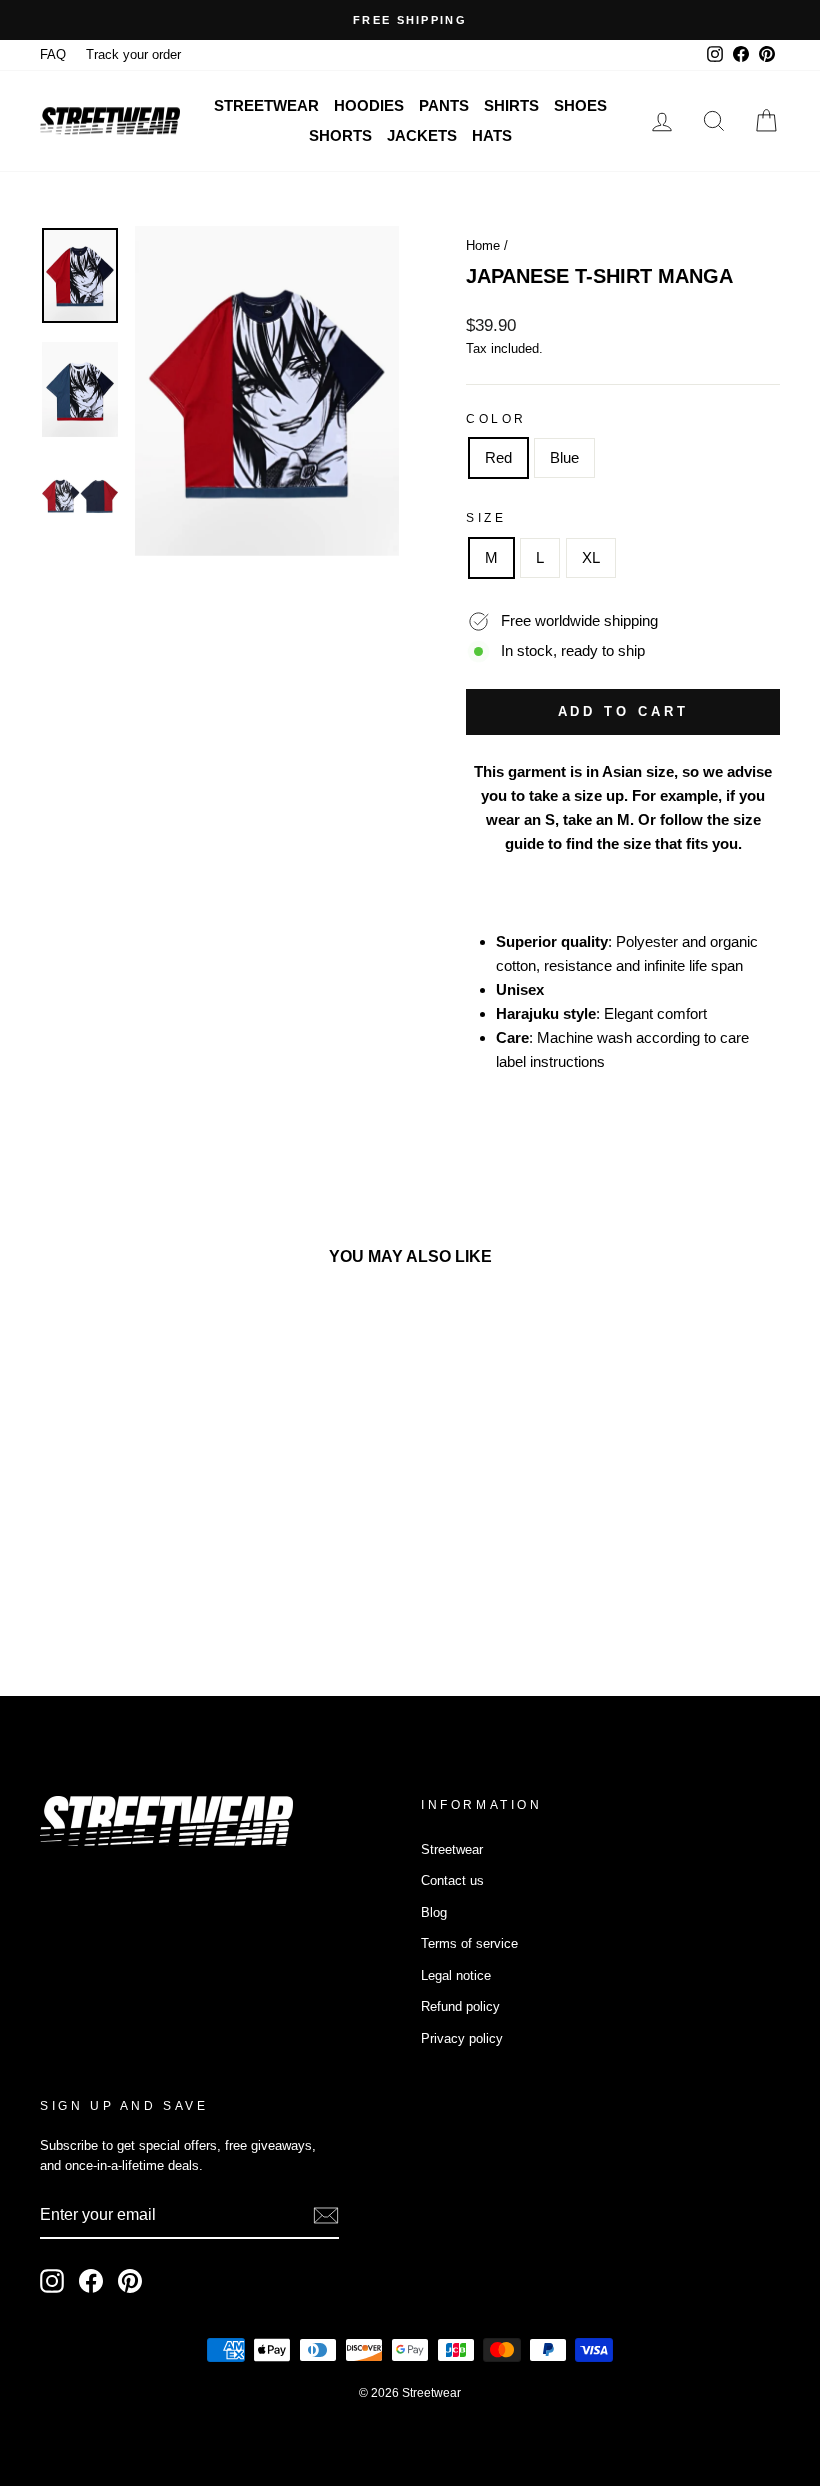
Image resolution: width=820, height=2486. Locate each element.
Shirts (511, 105)
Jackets (422, 135)
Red (498, 457)
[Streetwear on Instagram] (52, 2281)
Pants (444, 105)
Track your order (133, 54)
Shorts (340, 135)
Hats (492, 135)
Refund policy (460, 2006)
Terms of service (469, 1943)
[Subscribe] (326, 2215)
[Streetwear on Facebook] (91, 2281)
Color (496, 419)
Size (486, 518)
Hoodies (369, 105)
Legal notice (456, 1975)
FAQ (53, 54)
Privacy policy (462, 2038)
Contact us (452, 1880)
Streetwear (266, 105)
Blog (434, 1912)
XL (591, 557)
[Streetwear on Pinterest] (130, 2281)
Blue (564, 457)
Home (483, 245)
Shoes (580, 105)
